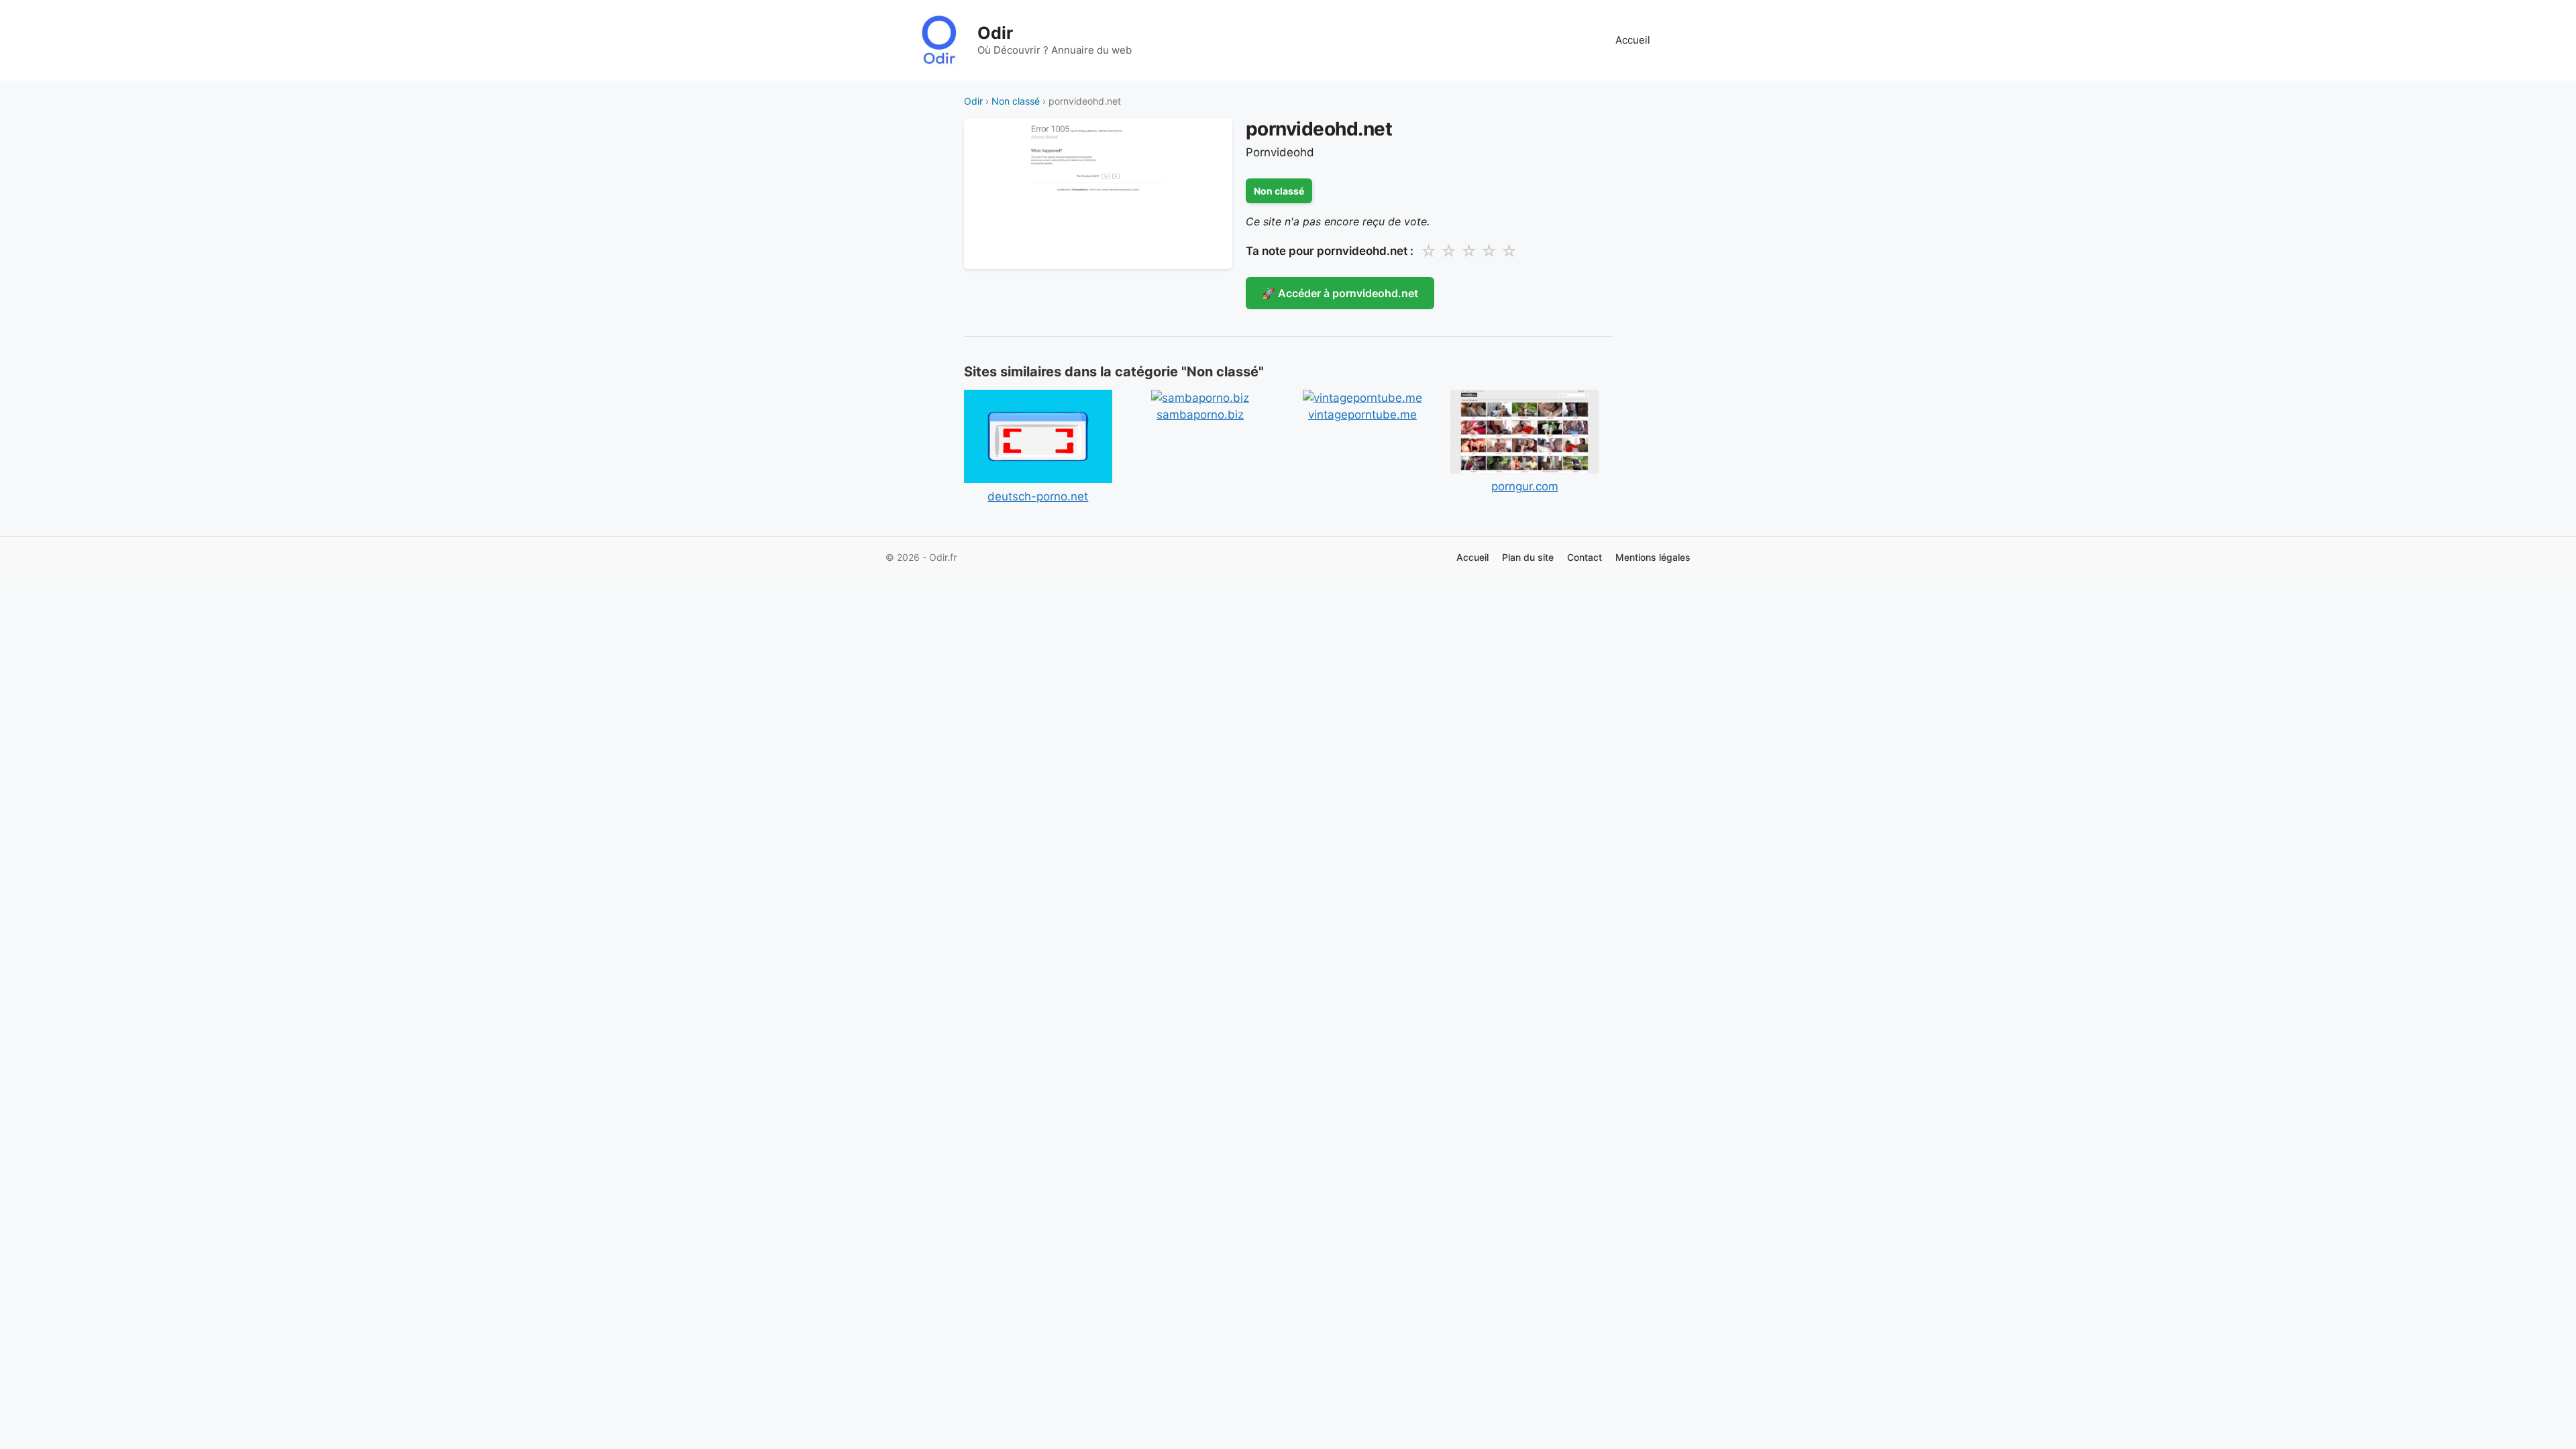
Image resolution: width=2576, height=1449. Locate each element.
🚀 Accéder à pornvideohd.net (1340, 293)
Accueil (1633, 40)
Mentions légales (1653, 557)
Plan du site (1528, 557)
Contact (1585, 557)
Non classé (1016, 101)
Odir (995, 33)
